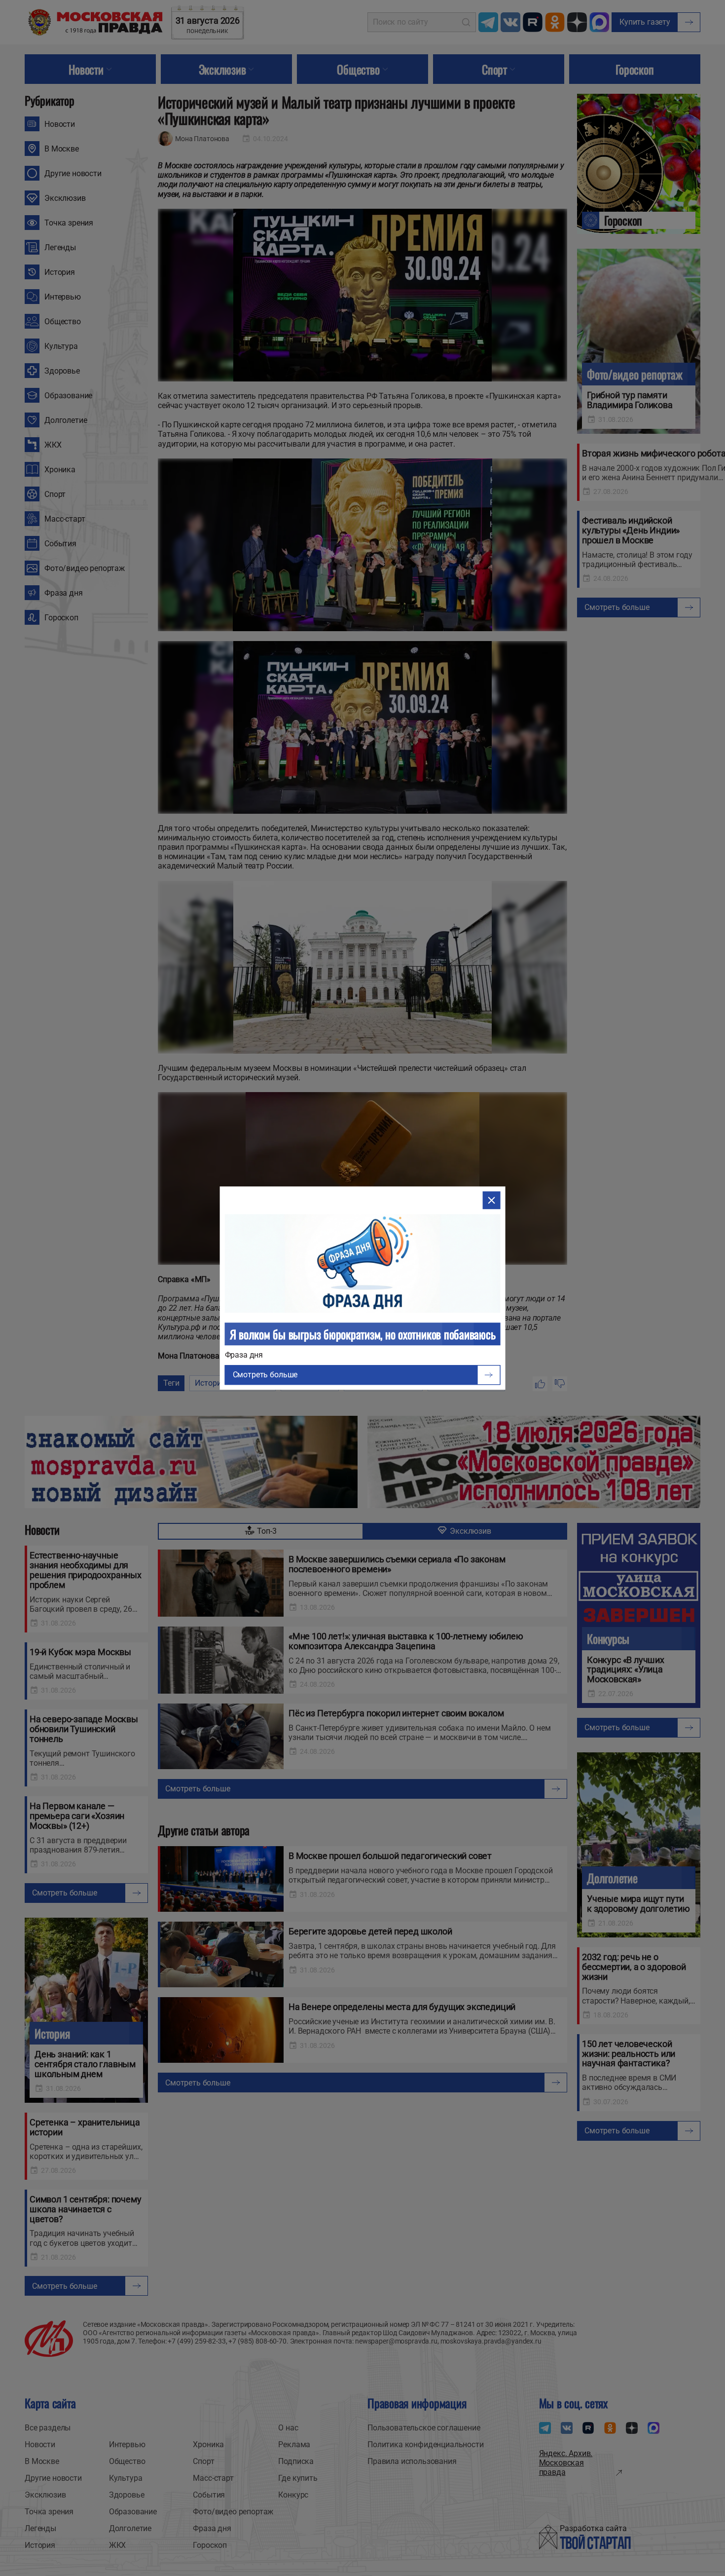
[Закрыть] (491, 1200)
